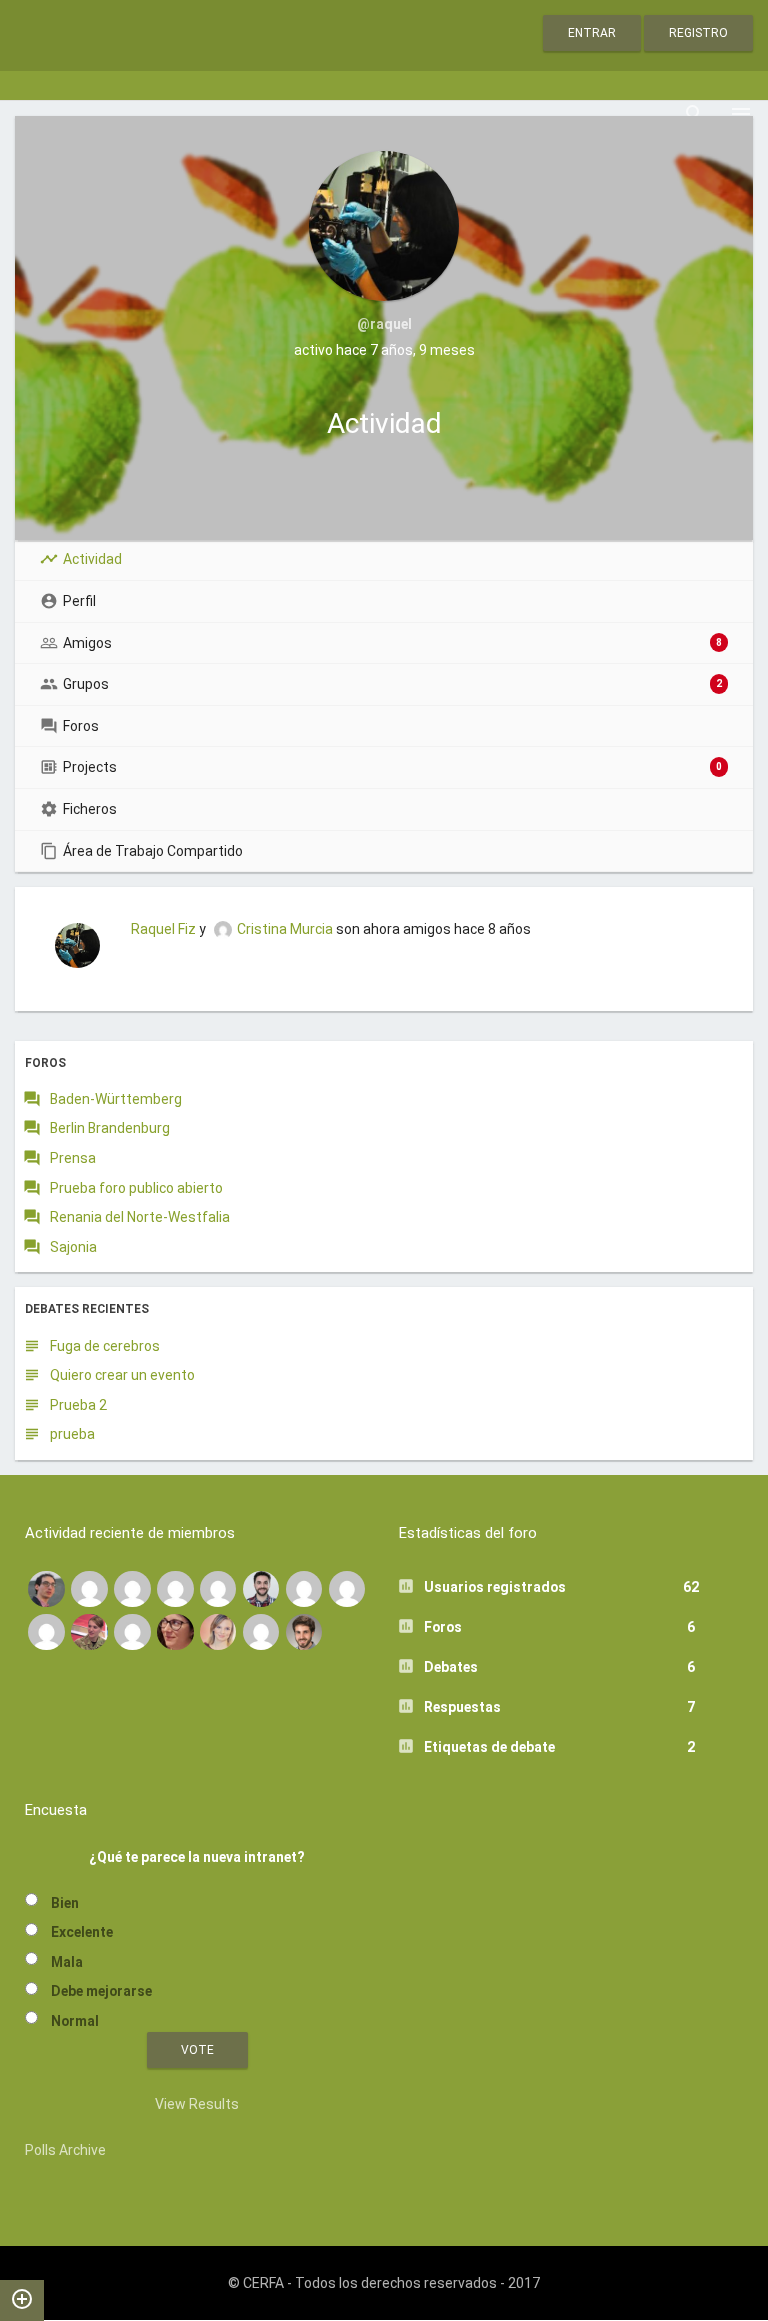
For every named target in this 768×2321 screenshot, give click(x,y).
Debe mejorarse (101, 1991)
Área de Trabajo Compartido (153, 851)
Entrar (592, 33)
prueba (72, 1434)
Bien (65, 1903)
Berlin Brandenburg (110, 1128)
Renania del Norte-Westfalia (140, 1217)
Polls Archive (65, 2150)
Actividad (92, 559)
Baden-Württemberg (116, 1099)
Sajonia (73, 1247)
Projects (392, 767)
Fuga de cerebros (105, 1346)
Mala (67, 1962)
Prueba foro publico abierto (136, 1188)
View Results (197, 2104)
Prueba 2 (78, 1405)
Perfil (79, 601)
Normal (75, 2021)
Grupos (392, 684)
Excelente (82, 1932)
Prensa (73, 1158)
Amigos (392, 643)
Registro (698, 33)
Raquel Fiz (163, 929)
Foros (81, 726)
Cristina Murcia (285, 929)
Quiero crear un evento (122, 1375)
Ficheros (90, 809)
